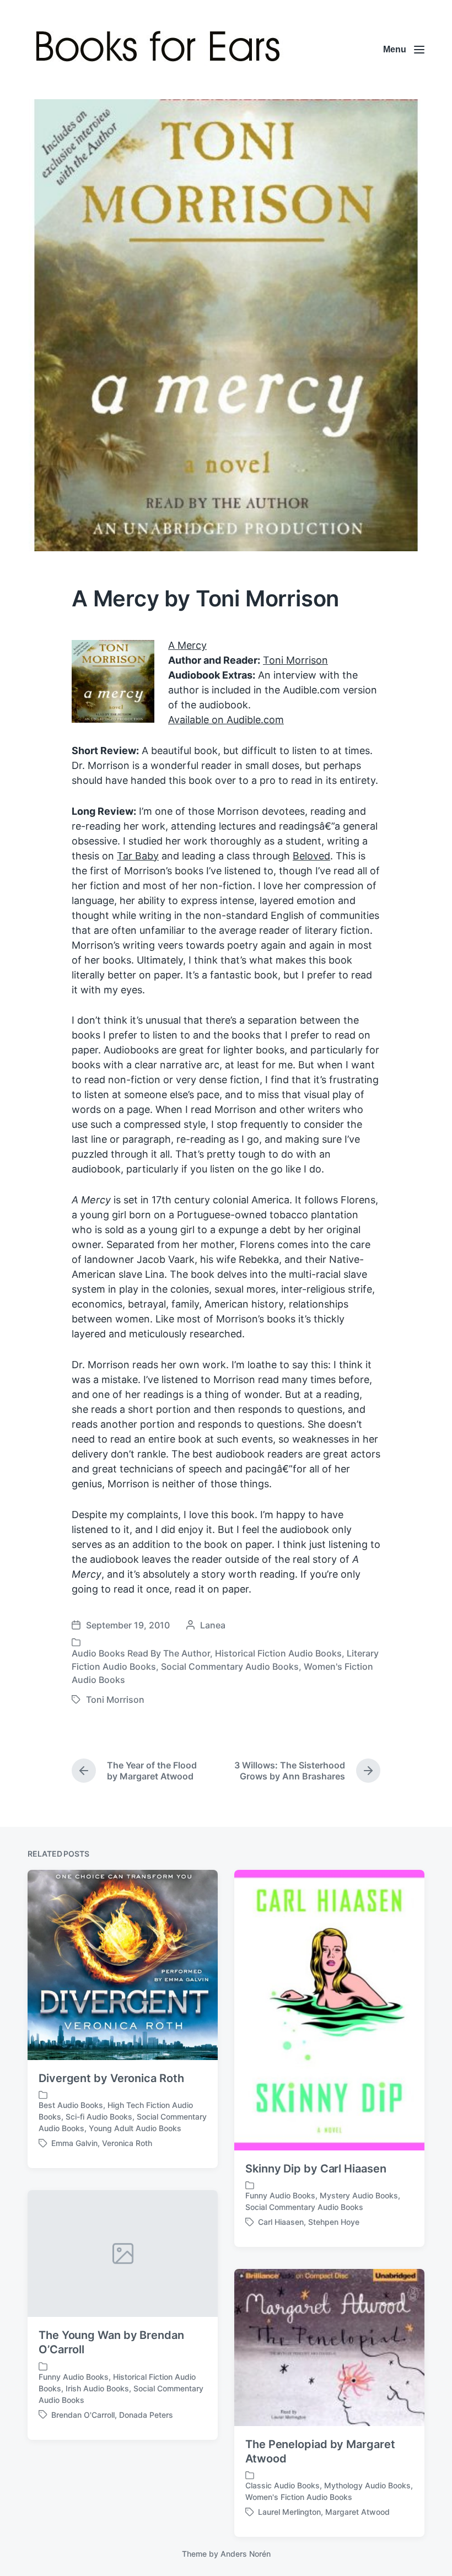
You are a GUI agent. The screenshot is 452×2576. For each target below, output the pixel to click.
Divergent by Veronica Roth (111, 2078)
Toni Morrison (295, 660)
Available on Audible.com (226, 720)
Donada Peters (146, 2415)
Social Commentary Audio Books (230, 1666)
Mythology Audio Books (367, 2485)
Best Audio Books (71, 2105)
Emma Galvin (74, 2143)
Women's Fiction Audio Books (299, 2497)
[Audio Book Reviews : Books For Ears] (161, 50)
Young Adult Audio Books (135, 2128)
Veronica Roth (127, 2143)
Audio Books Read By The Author (141, 1653)
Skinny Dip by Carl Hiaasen (316, 2169)
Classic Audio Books (282, 2485)
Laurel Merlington (289, 2512)
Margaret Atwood (357, 2512)
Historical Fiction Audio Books (278, 1653)
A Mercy (187, 645)
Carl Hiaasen (281, 2222)
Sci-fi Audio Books (99, 2117)
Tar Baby (138, 856)
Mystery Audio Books (359, 2195)
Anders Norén (246, 2554)
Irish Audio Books (97, 2388)
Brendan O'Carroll (83, 2415)
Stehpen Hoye (334, 2222)
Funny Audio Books (280, 2195)
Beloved (311, 856)
